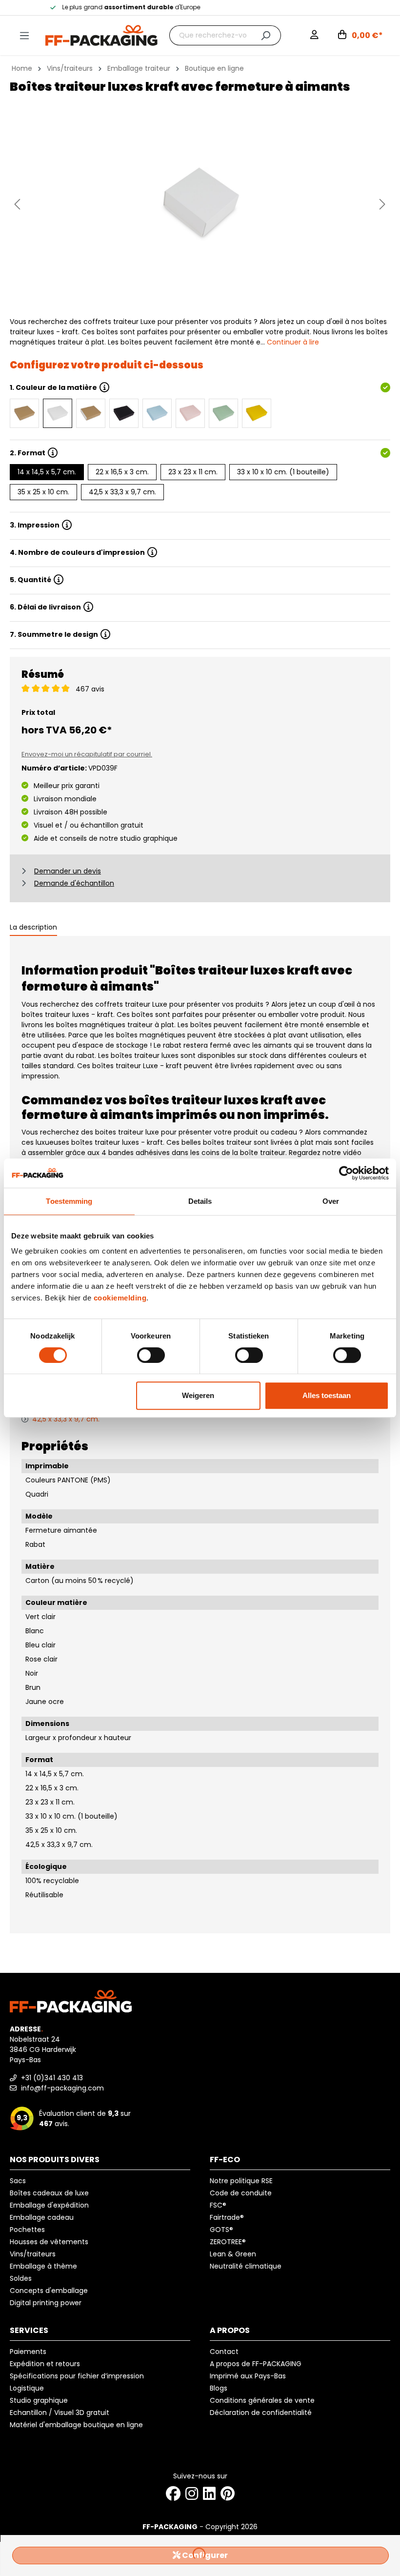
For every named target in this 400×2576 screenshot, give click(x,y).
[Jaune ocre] (257, 413)
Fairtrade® (227, 2217)
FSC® (218, 2205)
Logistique (27, 2388)
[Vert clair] (223, 413)
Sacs (18, 2181)
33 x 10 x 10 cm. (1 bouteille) (283, 472)
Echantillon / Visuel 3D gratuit (60, 2413)
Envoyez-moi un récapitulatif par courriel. (87, 754)
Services (29, 2330)
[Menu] (24, 36)
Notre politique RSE (241, 2181)
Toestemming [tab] (69, 1201)
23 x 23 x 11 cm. (193, 472)
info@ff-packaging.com (61, 2088)
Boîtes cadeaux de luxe (49, 2193)
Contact (224, 2352)
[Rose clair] (190, 413)
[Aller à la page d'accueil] (101, 35)
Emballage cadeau (42, 2217)
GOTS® (221, 2230)
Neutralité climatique (246, 2266)
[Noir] (124, 413)
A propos (230, 2330)
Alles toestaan (327, 1395)
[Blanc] (58, 413)
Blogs (219, 2388)
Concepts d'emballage (49, 2291)
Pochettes (27, 2230)
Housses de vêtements (49, 2242)
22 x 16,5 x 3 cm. (122, 472)
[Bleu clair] (157, 413)
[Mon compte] (314, 36)
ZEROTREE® (228, 2242)
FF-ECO (225, 2160)
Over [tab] (331, 1201)
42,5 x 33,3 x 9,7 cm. (122, 492)
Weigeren (198, 1395)
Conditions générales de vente (262, 2400)
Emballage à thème (43, 2266)
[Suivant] (382, 204)
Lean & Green (233, 2254)
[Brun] (24, 413)
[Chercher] (266, 35)
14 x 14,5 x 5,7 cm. (47, 472)
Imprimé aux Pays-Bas (248, 2376)
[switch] (151, 1355)
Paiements (28, 2352)
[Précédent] (17, 204)
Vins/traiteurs (33, 2254)
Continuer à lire (293, 342)
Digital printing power (46, 2303)
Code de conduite (241, 2193)
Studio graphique (39, 2400)
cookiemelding (120, 1298)
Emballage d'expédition (49, 2205)
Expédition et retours (45, 2364)
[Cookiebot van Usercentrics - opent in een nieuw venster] (346, 1173)
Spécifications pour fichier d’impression (77, 2376)
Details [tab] (200, 1201)
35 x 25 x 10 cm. (43, 492)
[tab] (33, 928)
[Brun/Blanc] (91, 413)
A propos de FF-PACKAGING (256, 2364)
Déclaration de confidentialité (261, 2413)
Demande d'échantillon (74, 883)
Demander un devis (68, 871)
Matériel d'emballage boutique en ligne (76, 2425)
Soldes (21, 2278)
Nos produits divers (55, 2160)
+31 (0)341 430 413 (51, 2078)
